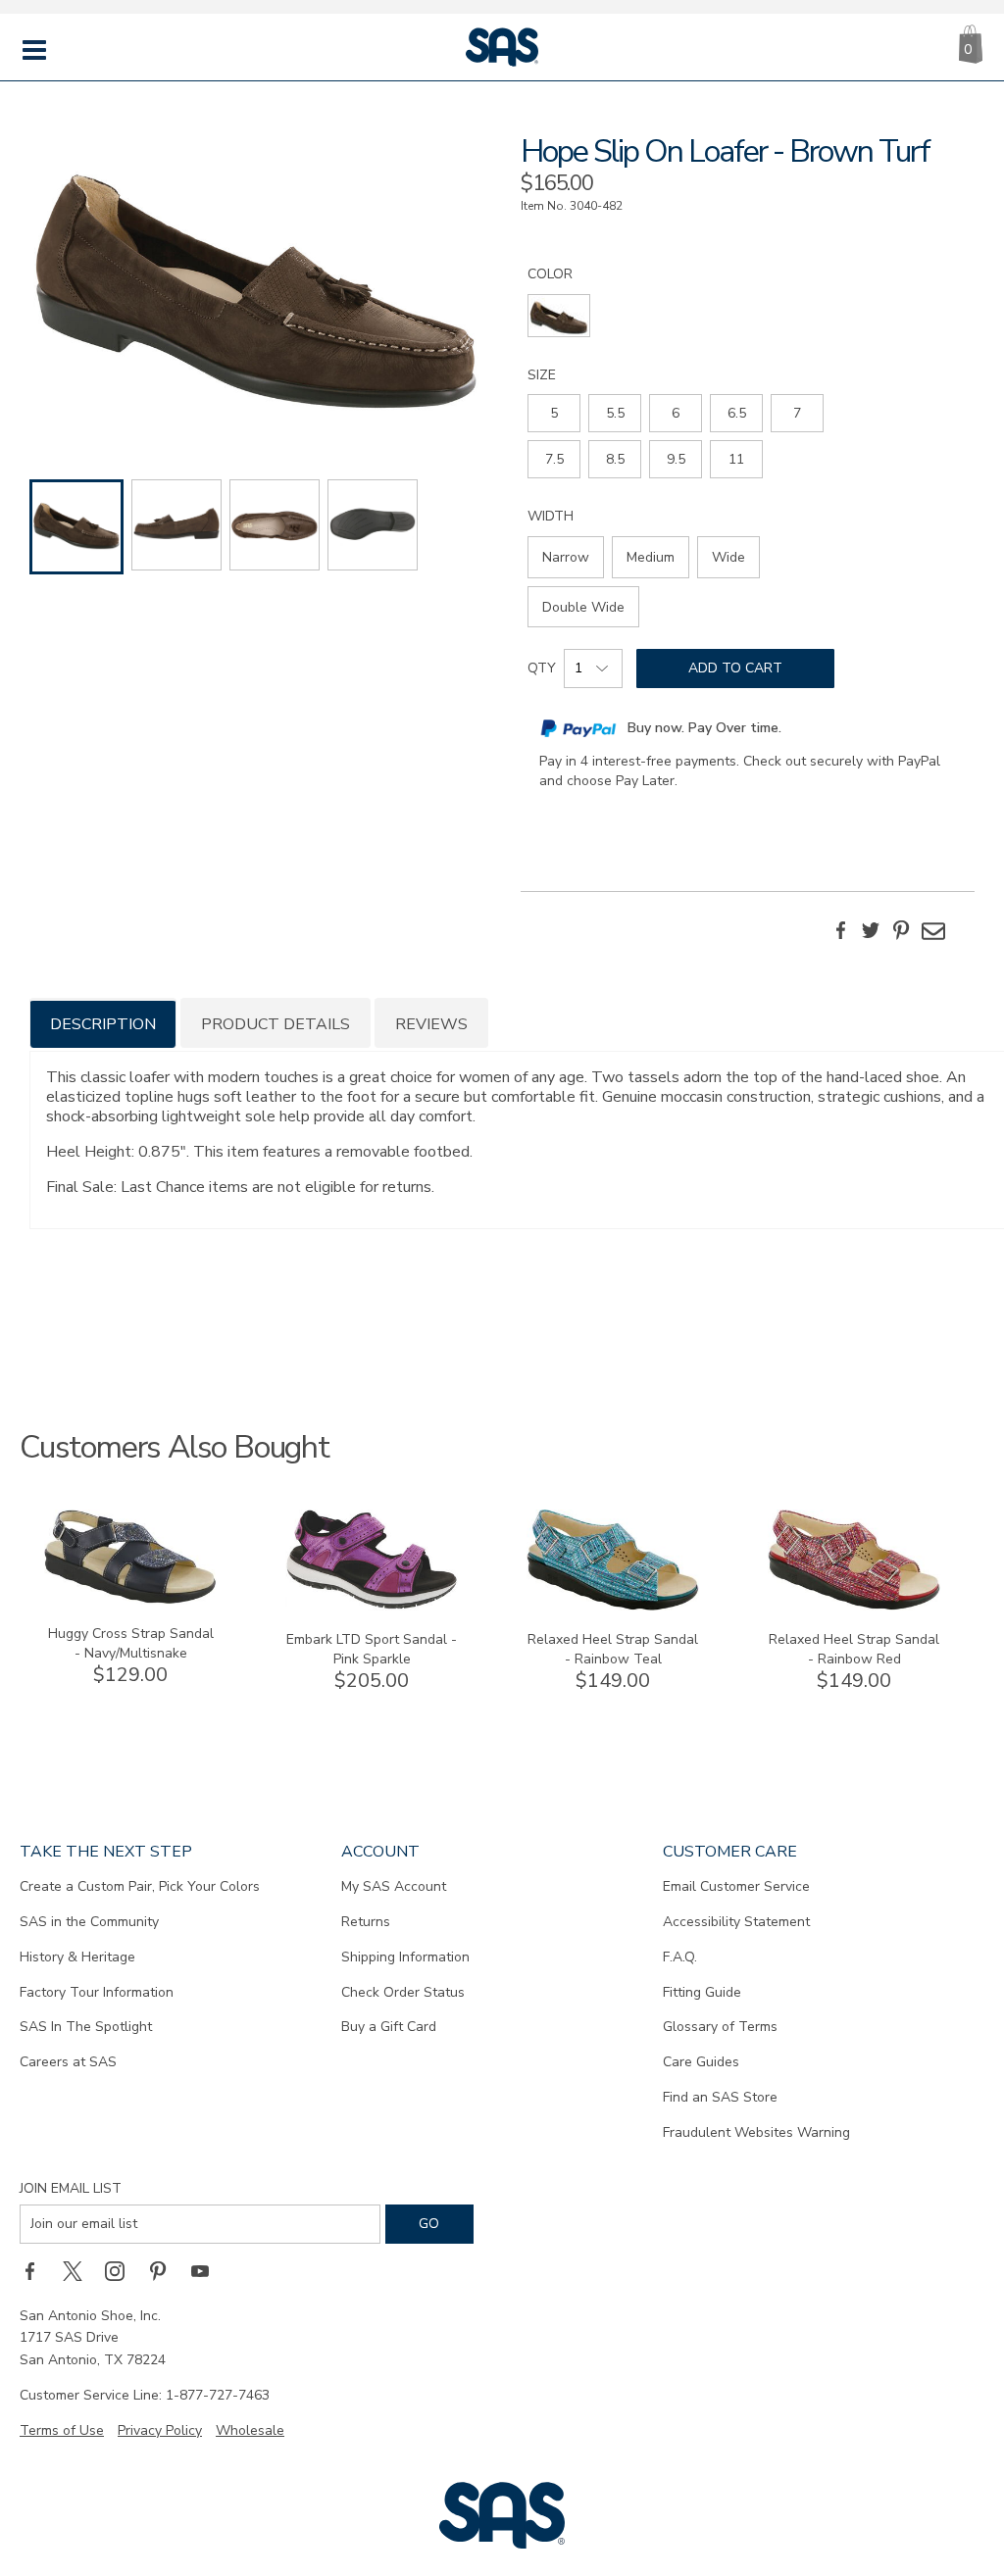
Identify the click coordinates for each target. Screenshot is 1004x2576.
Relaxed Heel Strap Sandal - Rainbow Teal (613, 1649)
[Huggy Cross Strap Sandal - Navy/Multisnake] (130, 1600)
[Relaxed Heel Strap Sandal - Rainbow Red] (854, 1606)
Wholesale (250, 2430)
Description (103, 1024)
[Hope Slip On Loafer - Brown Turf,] (256, 279)
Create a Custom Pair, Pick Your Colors (140, 1886)
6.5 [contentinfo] (737, 413)
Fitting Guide (702, 1992)
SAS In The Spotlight (86, 2027)
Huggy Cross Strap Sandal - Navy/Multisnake (131, 1643)
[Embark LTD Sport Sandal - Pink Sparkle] (372, 1606)
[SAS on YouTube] (207, 2271)
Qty (542, 668)
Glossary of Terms (720, 2027)
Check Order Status (403, 1992)
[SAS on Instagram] (122, 2271)
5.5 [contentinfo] (615, 413)
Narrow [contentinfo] (566, 557)
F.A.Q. (680, 1957)
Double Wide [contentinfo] (583, 607)
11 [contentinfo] (736, 459)
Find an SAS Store (720, 2097)
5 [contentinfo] (554, 413)
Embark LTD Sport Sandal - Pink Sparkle (372, 1649)
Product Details (276, 1024)
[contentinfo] (559, 316)
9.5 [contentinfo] (676, 459)
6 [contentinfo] (676, 413)
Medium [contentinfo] (651, 557)
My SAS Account (394, 1886)
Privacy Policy (160, 2430)
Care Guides (701, 2062)
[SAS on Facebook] (36, 2271)
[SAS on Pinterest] (165, 2271)
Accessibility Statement (736, 1922)
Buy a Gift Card (389, 2027)
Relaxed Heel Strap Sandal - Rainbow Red (854, 1649)
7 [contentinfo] (797, 413)
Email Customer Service (736, 1886)
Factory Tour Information (97, 1992)
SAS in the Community (89, 1922)
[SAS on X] (79, 2271)
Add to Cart (735, 668)
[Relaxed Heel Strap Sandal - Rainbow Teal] (613, 1606)
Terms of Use (62, 2430)
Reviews (431, 1024)
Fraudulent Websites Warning (756, 2132)
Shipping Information (405, 1957)
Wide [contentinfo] (728, 557)
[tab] (103, 1023)
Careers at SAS (68, 2062)
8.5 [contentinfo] (615, 459)
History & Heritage (77, 1957)
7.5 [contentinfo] (554, 459)
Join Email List (71, 2188)
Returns (366, 1922)
